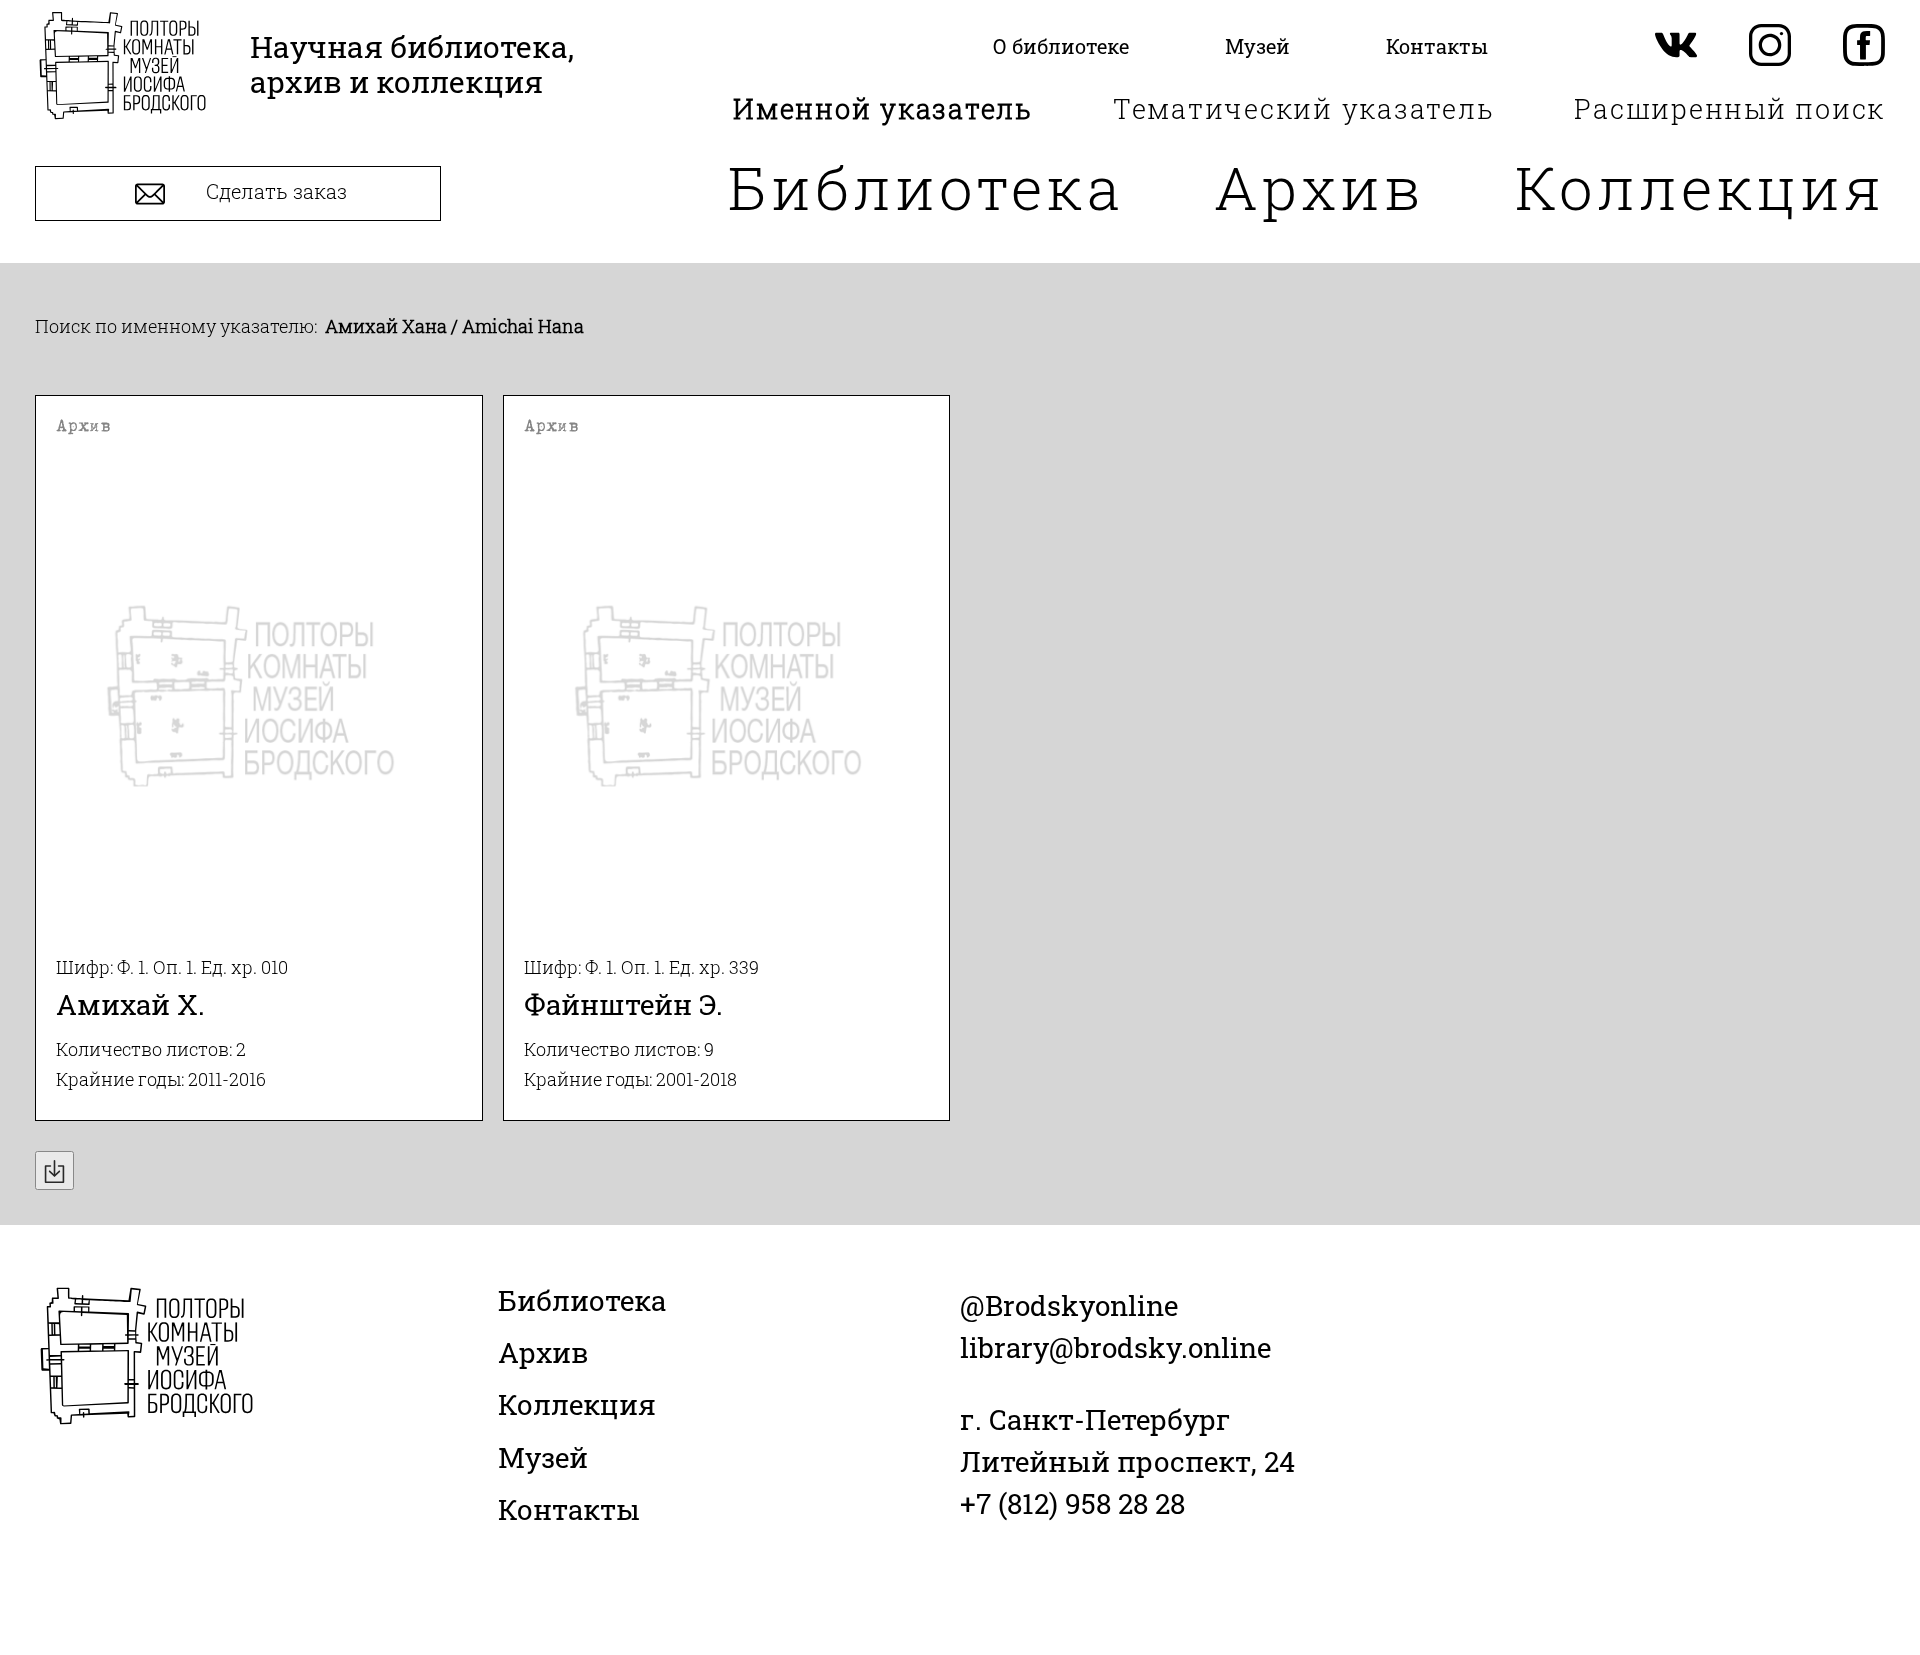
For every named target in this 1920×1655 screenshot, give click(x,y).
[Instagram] (1770, 46)
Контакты (569, 1509)
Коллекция (1700, 186)
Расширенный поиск (1729, 108)
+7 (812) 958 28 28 (1072, 1503)
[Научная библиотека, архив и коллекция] (122, 67)
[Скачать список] (54, 1170)
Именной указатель (883, 108)
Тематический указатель (1304, 108)
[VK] (1676, 46)
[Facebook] (1864, 46)
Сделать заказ (274, 192)
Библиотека (926, 186)
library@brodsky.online (1115, 1347)
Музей (543, 1457)
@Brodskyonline (1069, 1305)
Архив (1319, 186)
